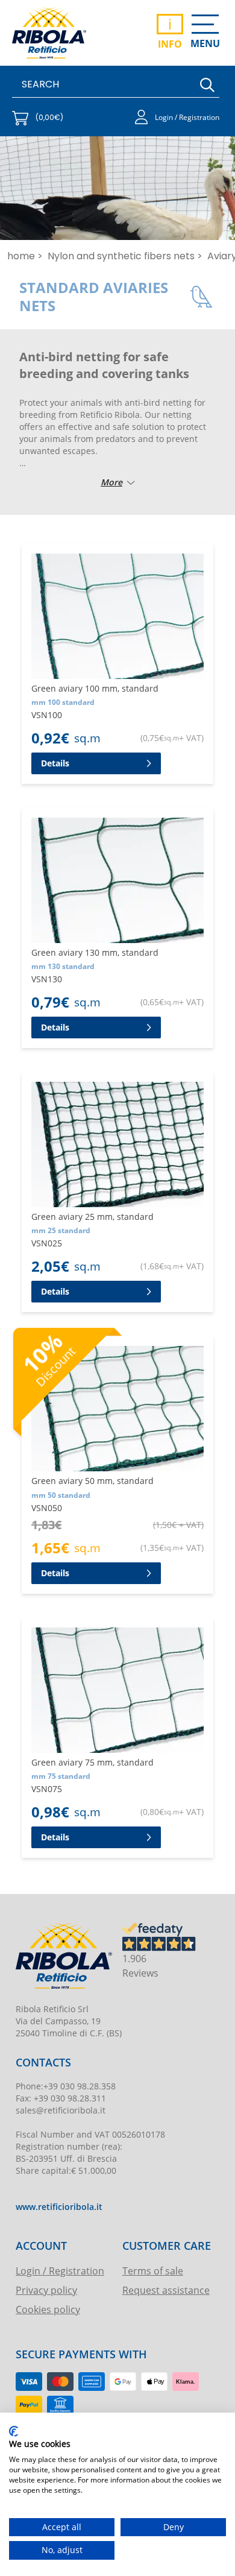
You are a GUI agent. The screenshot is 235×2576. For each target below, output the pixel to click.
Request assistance (166, 2290)
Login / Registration (60, 2271)
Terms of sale (153, 2271)
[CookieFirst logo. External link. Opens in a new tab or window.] (14, 2431)
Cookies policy (48, 2309)
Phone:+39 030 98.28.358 (66, 2086)
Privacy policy (46, 2290)
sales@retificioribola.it (61, 2110)
